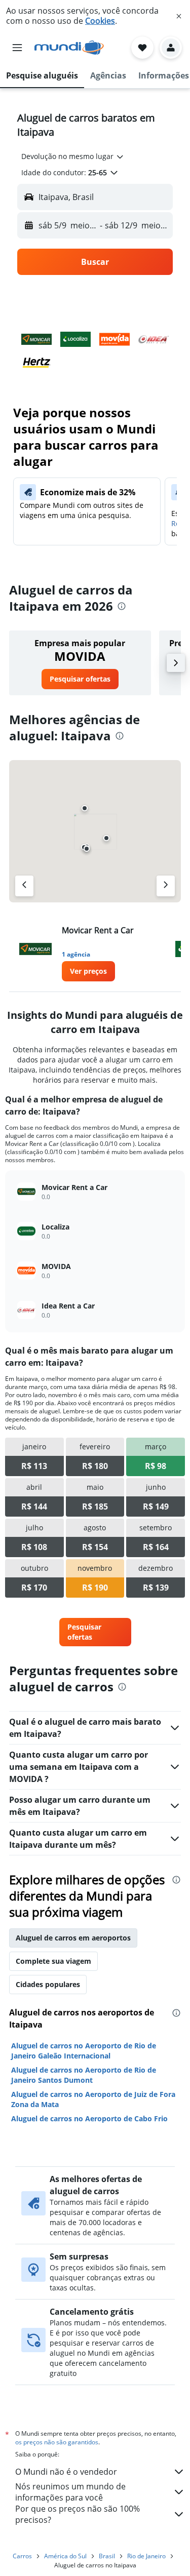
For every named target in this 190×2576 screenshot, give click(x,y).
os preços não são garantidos (57, 2442)
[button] (179, 16)
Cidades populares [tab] (48, 1984)
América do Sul (65, 2556)
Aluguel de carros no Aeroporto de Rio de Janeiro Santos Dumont (84, 2075)
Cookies (100, 21)
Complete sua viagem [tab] (53, 1961)
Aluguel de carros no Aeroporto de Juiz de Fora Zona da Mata (93, 2099)
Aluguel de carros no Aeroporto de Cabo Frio (89, 2118)
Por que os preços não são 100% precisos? (78, 2514)
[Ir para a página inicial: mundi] (69, 48)
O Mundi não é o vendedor (66, 2472)
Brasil (107, 2556)
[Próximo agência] (166, 886)
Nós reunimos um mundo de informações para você (70, 2492)
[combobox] (73, 156)
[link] (80, 679)
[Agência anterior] (24, 886)
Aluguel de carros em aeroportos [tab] (73, 1938)
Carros (22, 2556)
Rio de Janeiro (146, 2556)
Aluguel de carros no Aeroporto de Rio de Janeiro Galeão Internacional (84, 2051)
